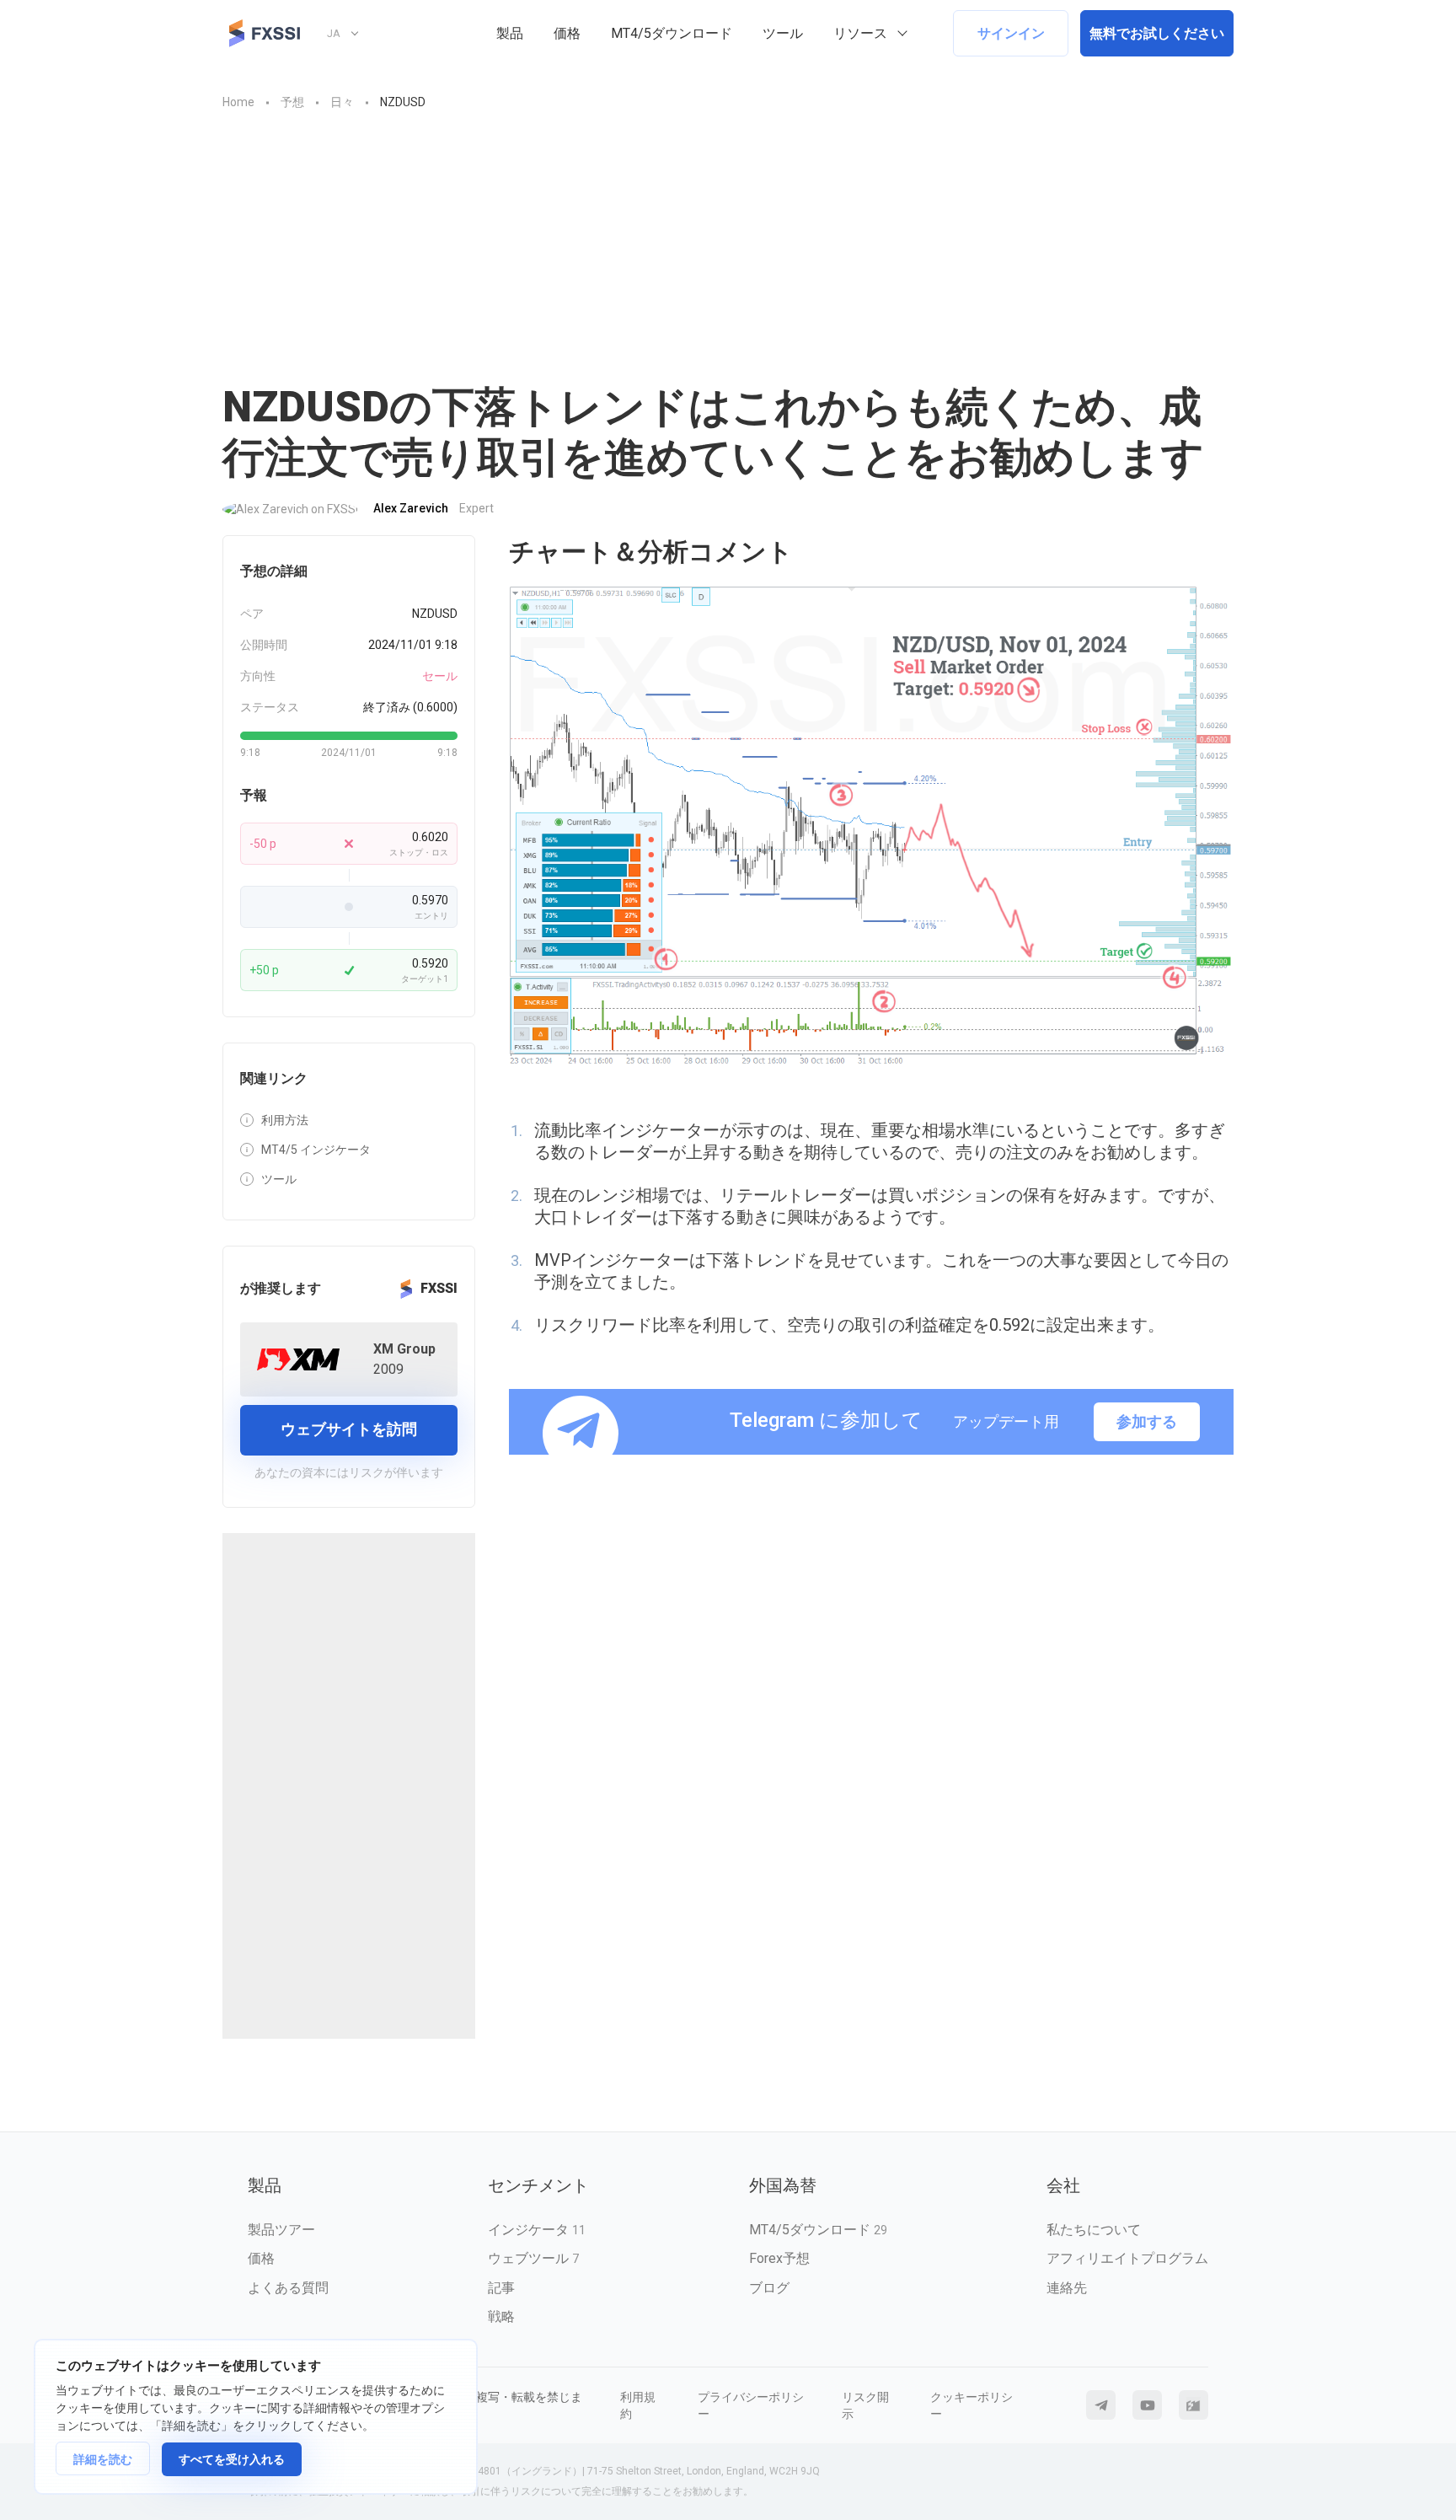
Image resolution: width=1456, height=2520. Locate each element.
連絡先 (1067, 2288)
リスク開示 (865, 2405)
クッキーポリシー (972, 2405)
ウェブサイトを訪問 (349, 1429)
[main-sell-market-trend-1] (871, 827)
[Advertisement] (728, 255)
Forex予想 (779, 2258)
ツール (783, 33)
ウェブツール (533, 2258)
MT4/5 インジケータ (316, 1150)
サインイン (1011, 33)
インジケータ (537, 2230)
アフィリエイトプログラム (1127, 2258)
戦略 (501, 2316)
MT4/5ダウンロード (672, 33)
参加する (1147, 1421)
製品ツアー (281, 2230)
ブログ (769, 2288)
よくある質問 (288, 2288)
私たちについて (1094, 2230)
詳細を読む (103, 2459)
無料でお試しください (1157, 33)
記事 (501, 2288)
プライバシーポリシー (751, 2405)
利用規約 (638, 2405)
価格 (567, 33)
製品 (510, 33)
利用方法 (285, 1120)
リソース (860, 33)
